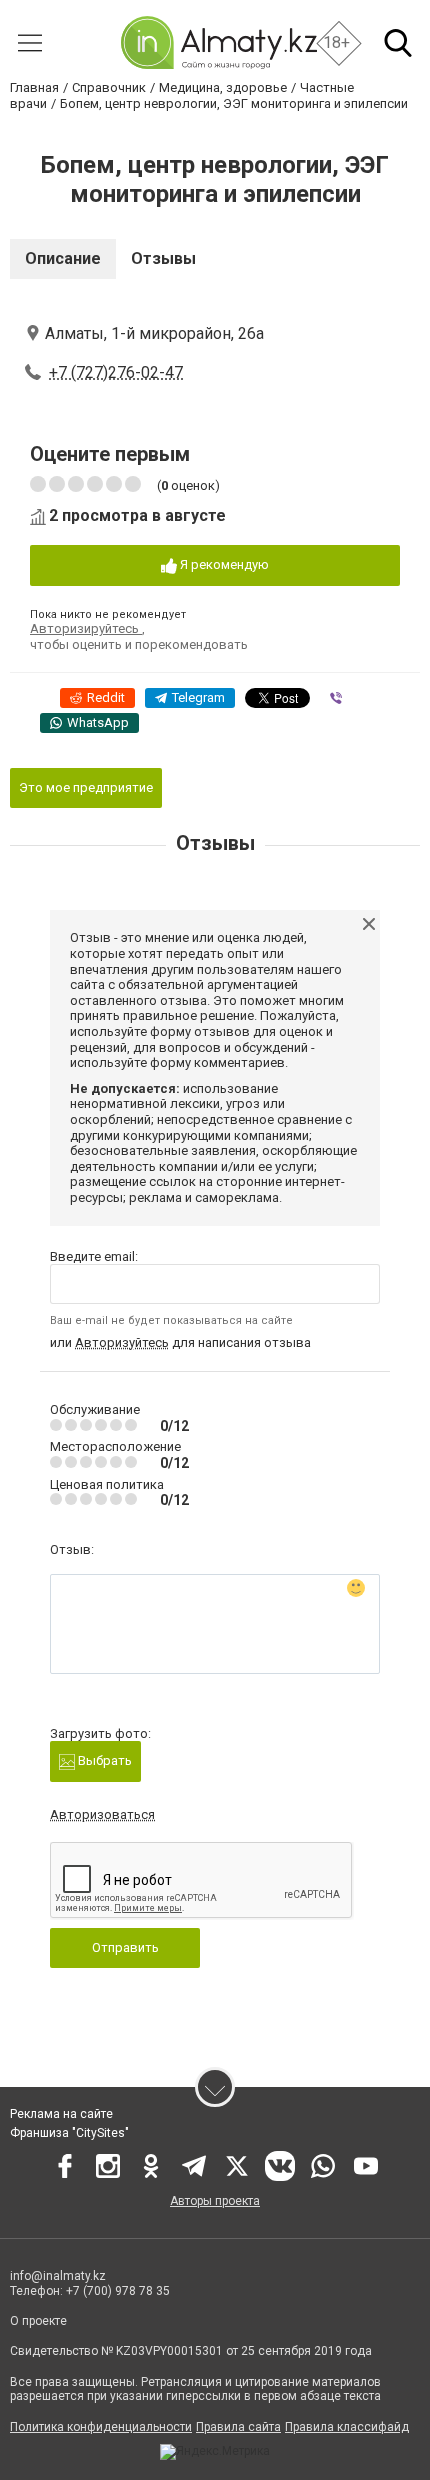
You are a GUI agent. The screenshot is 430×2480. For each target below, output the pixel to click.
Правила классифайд (347, 2427)
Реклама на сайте (61, 2114)
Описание (63, 258)
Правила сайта (238, 2427)
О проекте (40, 2321)
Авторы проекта (215, 2201)
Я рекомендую (223, 564)
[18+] (218, 42)
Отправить (125, 1947)
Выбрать (103, 1760)
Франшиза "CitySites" (69, 2133)
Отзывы (163, 258)
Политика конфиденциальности (101, 2427)
